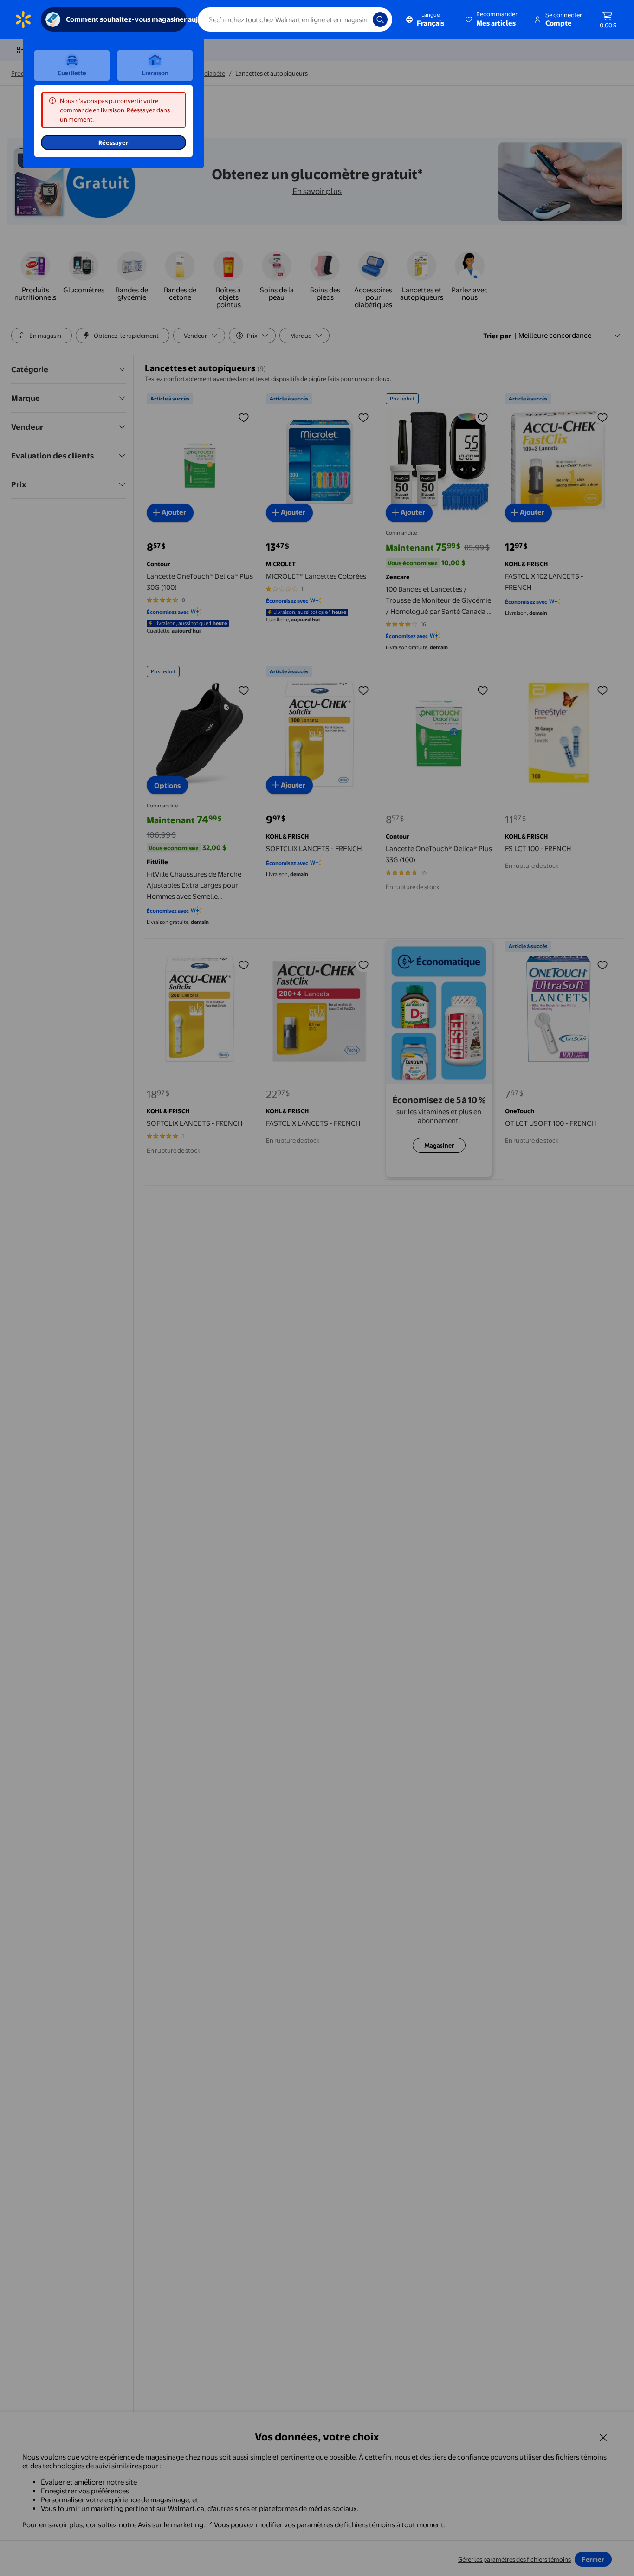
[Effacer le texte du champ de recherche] (359, 19)
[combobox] (295, 19)
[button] (492, 19)
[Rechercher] (380, 19)
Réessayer (113, 142)
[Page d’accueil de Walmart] (23, 19)
